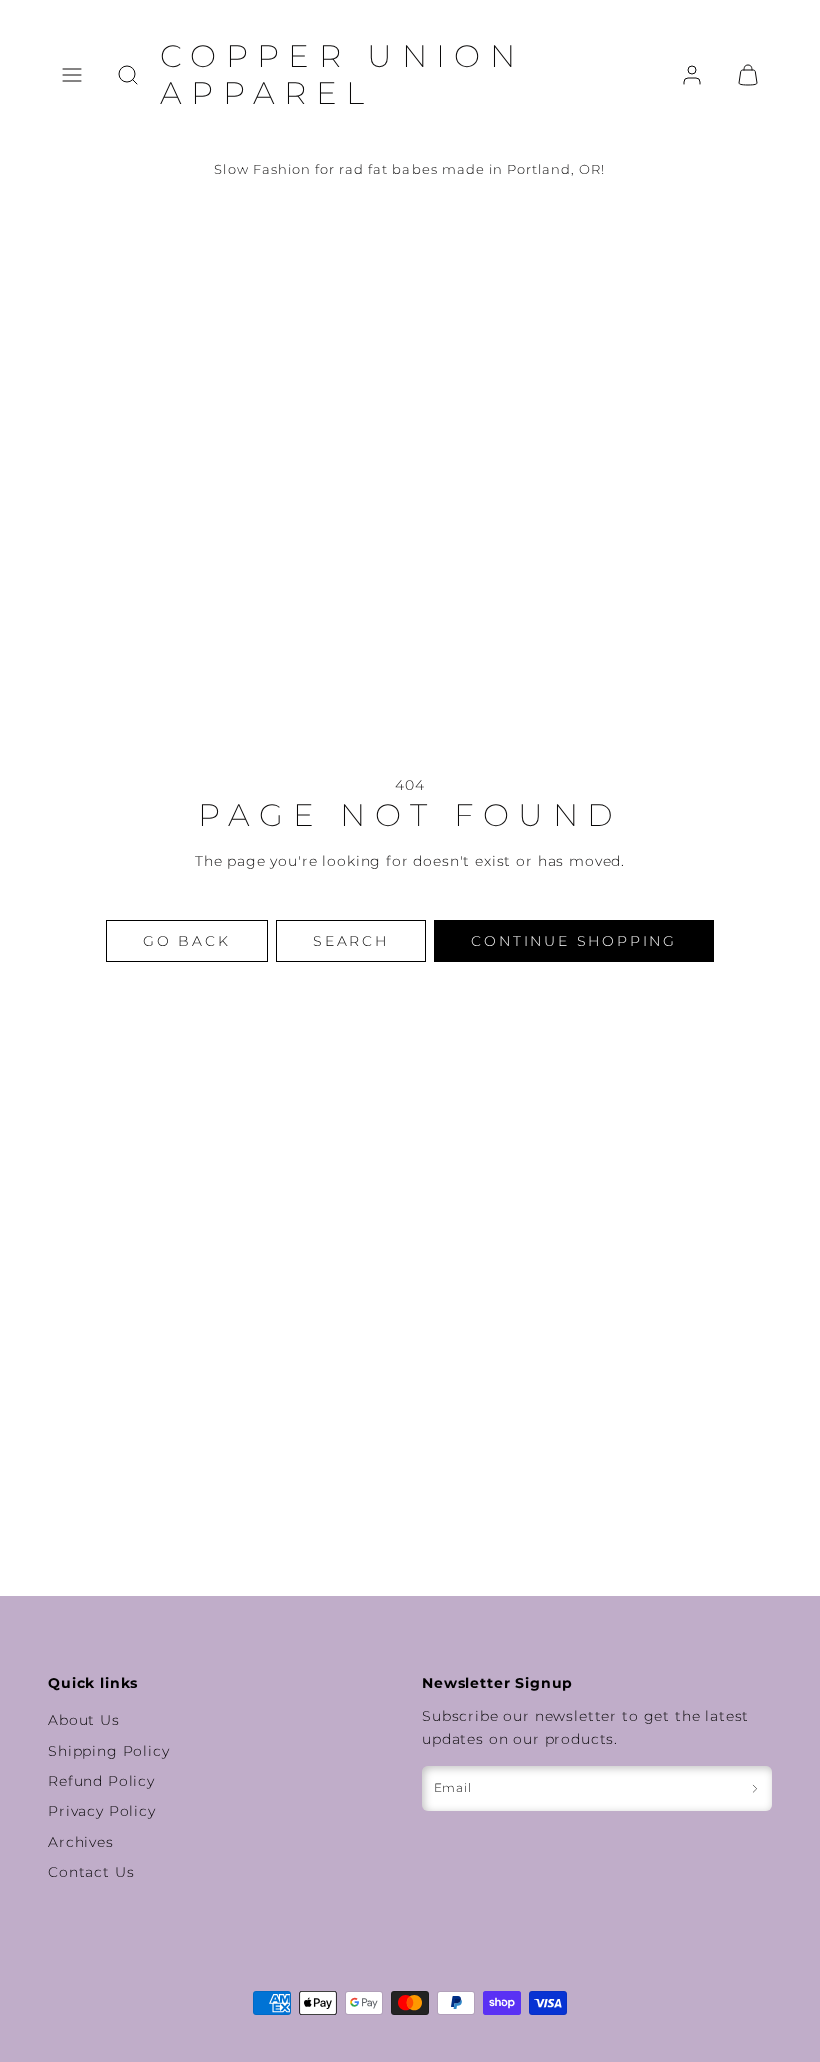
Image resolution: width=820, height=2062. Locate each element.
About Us (84, 1720)
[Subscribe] (755, 1788)
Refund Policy (101, 1781)
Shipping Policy (109, 1751)
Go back (187, 941)
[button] (72, 75)
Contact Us (91, 1872)
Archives (81, 1842)
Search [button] (351, 941)
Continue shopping (574, 941)
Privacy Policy (102, 1811)
